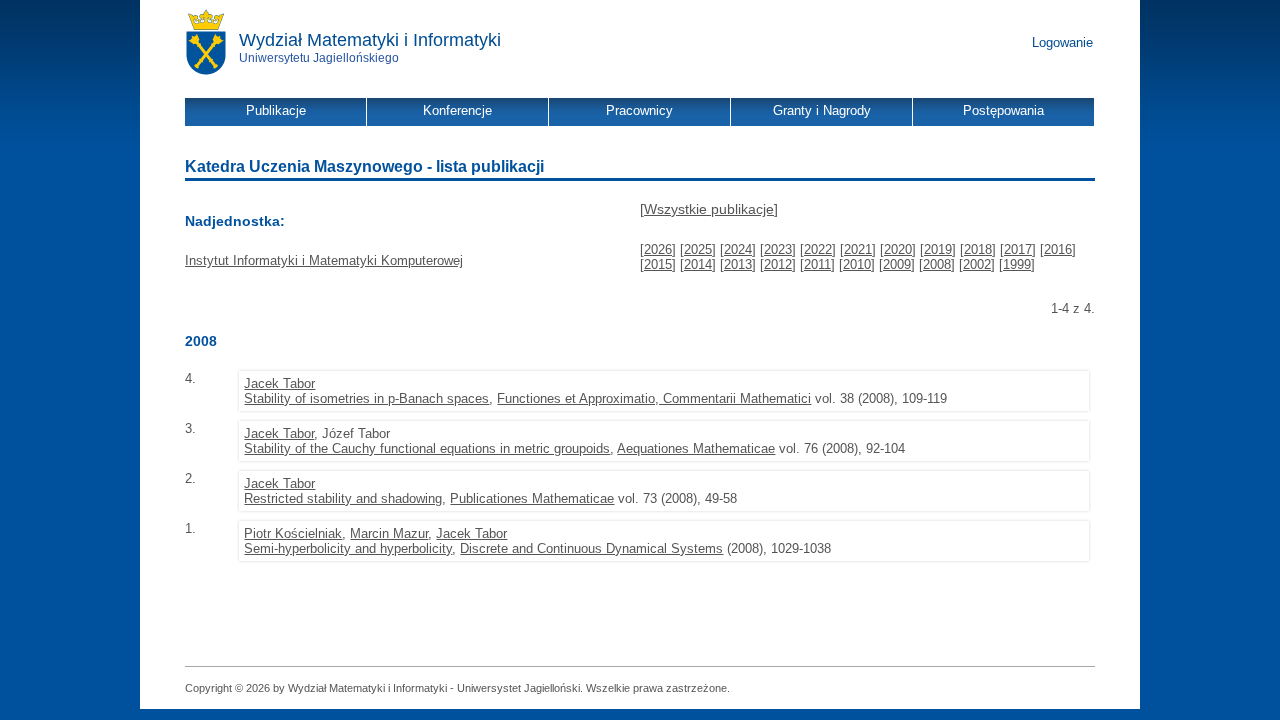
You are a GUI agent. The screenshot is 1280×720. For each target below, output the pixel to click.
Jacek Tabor (279, 383)
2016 (1058, 249)
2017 (1018, 249)
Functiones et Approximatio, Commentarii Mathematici (654, 398)
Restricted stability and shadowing (343, 498)
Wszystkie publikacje (709, 209)
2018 (978, 249)
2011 (817, 264)
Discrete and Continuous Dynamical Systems (591, 548)
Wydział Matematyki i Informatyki (370, 40)
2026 (658, 249)
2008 (937, 264)
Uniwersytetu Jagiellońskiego (319, 58)
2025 (698, 249)
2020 (898, 249)
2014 (698, 264)
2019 (938, 249)
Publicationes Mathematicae (532, 498)
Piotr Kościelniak (293, 533)
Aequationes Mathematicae (696, 448)
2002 (977, 264)
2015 (658, 264)
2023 (778, 249)
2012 (778, 264)
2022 (818, 249)
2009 (897, 264)
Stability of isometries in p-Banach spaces (366, 398)
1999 (1017, 264)
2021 (858, 249)
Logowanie (1062, 42)
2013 (738, 264)
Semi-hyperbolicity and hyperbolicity (348, 548)
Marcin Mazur (389, 533)
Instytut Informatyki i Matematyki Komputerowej (324, 260)
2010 (857, 264)
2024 (738, 249)
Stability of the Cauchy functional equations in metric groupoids (427, 448)
